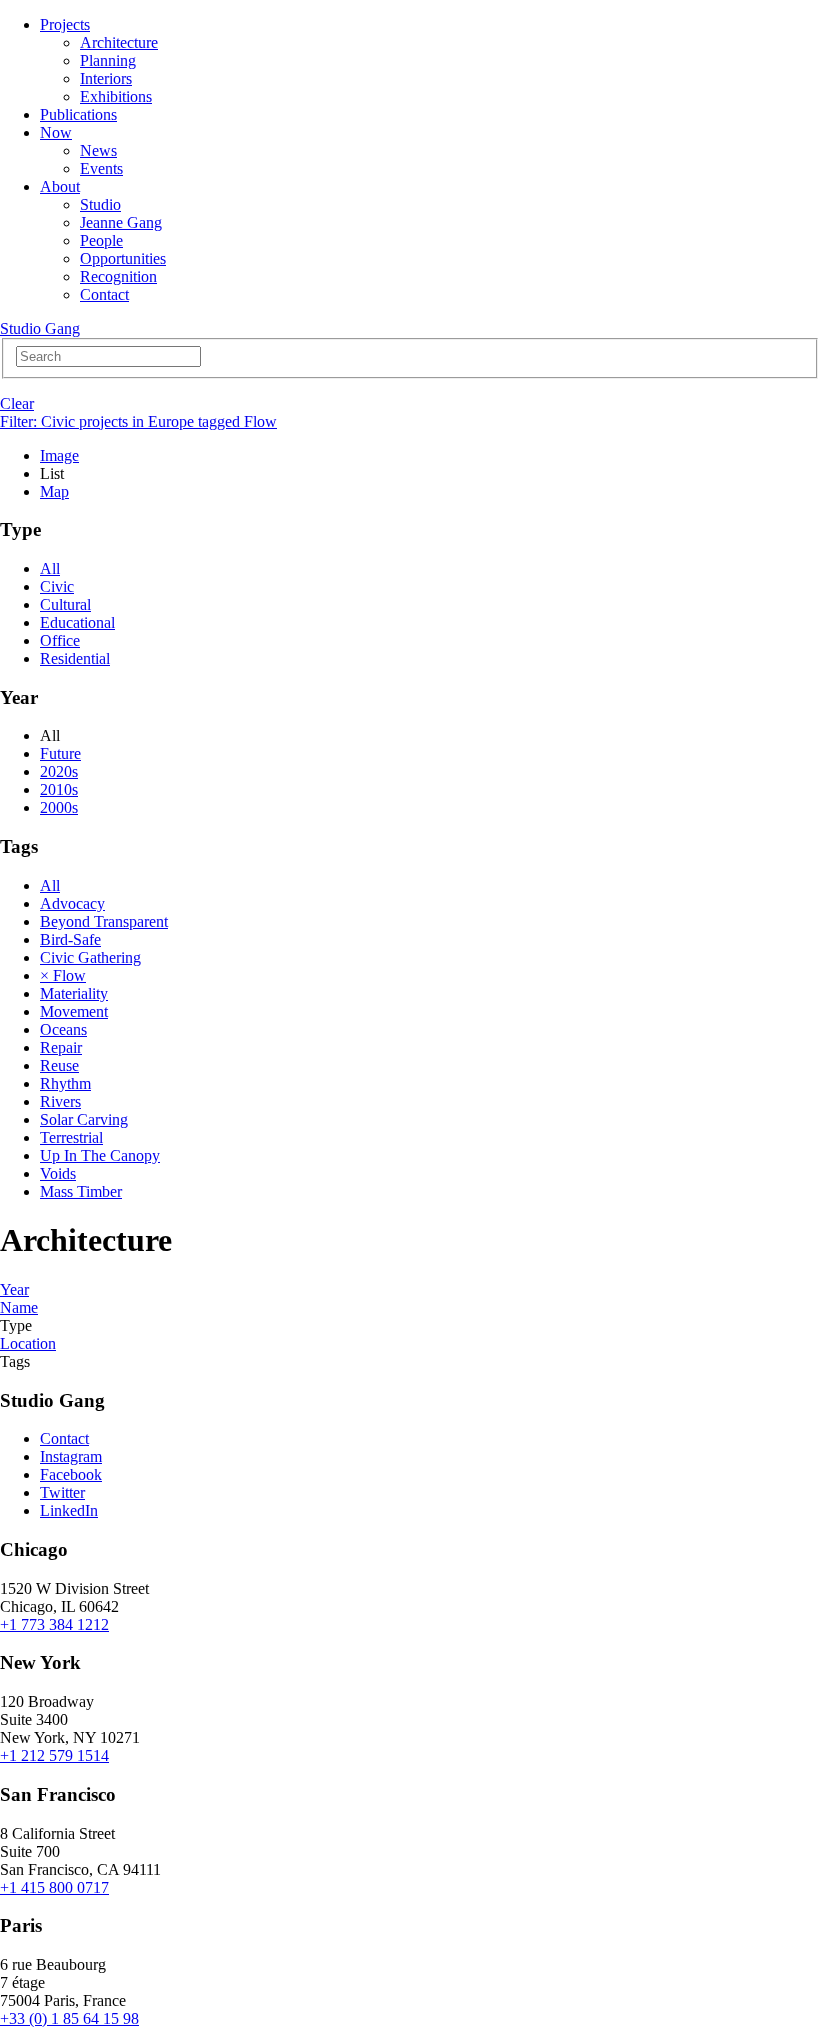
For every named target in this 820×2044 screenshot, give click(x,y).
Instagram (71, 1456)
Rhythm (65, 1083)
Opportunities (123, 258)
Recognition (118, 276)
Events (101, 168)
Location (28, 1343)
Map (54, 491)
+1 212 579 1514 (54, 1755)
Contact (104, 294)
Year (14, 1289)
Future (60, 753)
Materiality (74, 993)
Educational (77, 622)
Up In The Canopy (100, 1155)
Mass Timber (81, 1191)
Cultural (65, 604)
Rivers (60, 1101)
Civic (57, 586)
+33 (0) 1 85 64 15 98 (69, 2018)
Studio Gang (40, 328)
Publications (78, 114)
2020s (59, 771)
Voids (58, 1173)
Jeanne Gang (121, 222)
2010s (59, 789)
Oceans (63, 1029)
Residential (75, 658)
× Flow (63, 975)
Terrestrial (71, 1137)
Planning (108, 60)
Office (60, 640)
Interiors (106, 78)
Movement (74, 1011)
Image (59, 455)
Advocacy (72, 903)
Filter (138, 421)
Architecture (119, 42)
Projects (65, 24)
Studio (100, 204)
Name (19, 1307)
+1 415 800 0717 (54, 1887)
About (60, 186)
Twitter (62, 1492)
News (98, 150)
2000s (59, 807)
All (50, 568)
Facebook (71, 1474)
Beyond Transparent (104, 921)
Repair (61, 1047)
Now (56, 132)
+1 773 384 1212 (54, 1624)
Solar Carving (84, 1119)
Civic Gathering (90, 957)
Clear (17, 403)
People (101, 240)
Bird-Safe (70, 939)
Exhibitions (116, 96)
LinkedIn (69, 1510)
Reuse (59, 1065)
